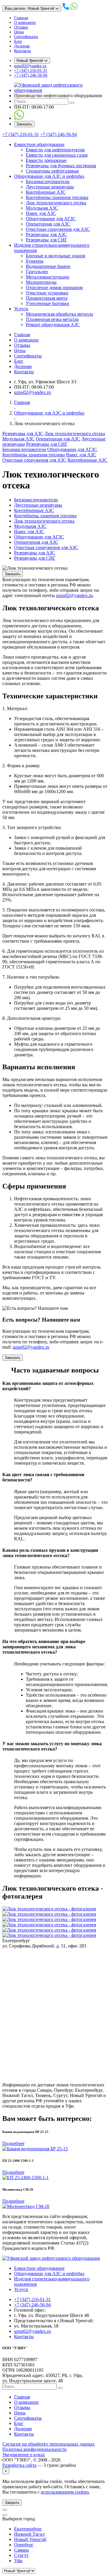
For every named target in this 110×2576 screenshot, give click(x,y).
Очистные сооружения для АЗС (58, 229)
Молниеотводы (41, 282)
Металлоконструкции (48, 277)
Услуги (21, 309)
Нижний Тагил (29, 2534)
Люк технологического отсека (56, 203)
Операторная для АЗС (48, 224)
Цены (19, 32)
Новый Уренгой (30, 60)
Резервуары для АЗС (46, 234)
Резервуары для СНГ (46, 240)
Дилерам (22, 46)
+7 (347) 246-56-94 (31, 75)
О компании (25, 23)
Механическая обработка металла (59, 314)
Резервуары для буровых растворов (61, 166)
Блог (18, 41)
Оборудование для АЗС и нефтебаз (49, 176)
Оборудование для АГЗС (51, 219)
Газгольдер (37, 272)
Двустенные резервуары (50, 187)
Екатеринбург (28, 2529)
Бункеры (35, 261)
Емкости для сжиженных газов (57, 155)
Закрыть (12, 2503)
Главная (21, 18)
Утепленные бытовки (48, 303)
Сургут (21, 2555)
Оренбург (24, 2545)
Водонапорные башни (48, 266)
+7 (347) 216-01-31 (31, 71)
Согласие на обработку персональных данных (49, 2444)
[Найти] (72, 103)
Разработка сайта (19, 2465)
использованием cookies (65, 2492)
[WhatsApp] (19, 118)
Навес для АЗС (41, 213)
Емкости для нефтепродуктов (55, 150)
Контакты (22, 51)
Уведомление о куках (24, 2455)
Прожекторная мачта (47, 298)
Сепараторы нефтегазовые (52, 171)
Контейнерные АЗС (46, 192)
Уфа (18, 2561)
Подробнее (13, 2143)
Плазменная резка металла (52, 319)
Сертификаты (26, 37)
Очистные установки (47, 293)
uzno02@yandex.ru (30, 66)
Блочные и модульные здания (55, 256)
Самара (21, 2550)
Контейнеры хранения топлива (57, 197)
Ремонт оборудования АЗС (53, 325)
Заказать (24, 124)
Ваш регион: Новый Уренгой (30, 8)
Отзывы (21, 27)
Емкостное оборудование (39, 144)
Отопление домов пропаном (54, 287)
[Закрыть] (5, 2515)
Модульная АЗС (42, 208)
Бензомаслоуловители (48, 181)
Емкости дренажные (46, 160)
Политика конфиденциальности (34, 2449)
